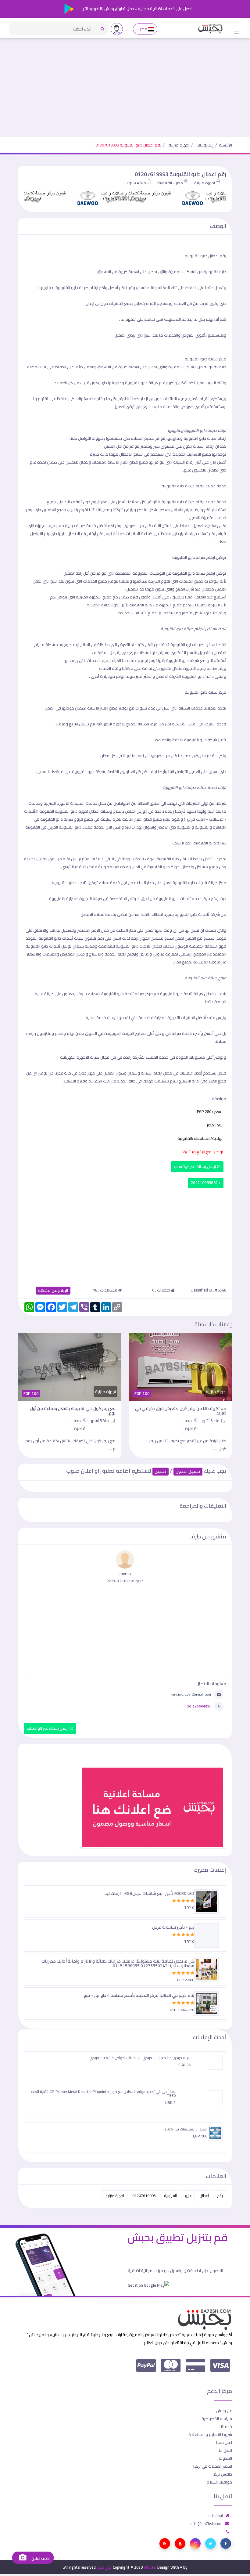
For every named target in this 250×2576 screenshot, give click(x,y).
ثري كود (104, 2567)
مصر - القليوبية (170, 183)
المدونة (225, 2458)
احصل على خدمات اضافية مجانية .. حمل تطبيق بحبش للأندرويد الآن (136, 9)
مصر (143, 29)
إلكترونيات (205, 145)
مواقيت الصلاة (219, 2482)
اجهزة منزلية (179, 145)
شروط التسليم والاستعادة (210, 2434)
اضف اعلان (40, 2558)
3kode (150, 2567)
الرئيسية (225, 145)
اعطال (204, 2196)
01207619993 (144, 2196)
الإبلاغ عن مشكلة (53, 1290)
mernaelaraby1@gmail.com (190, 1694)
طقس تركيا (222, 2474)
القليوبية (170, 2196)
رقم (220, 2196)
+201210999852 (206, 1183)
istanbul (216, 2516)
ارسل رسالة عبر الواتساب (196, 1167)
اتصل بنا (225, 2450)
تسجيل (161, 1471)
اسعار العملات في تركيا (213, 2466)
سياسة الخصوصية (217, 2419)
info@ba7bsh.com (207, 2524)
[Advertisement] (125, 92)
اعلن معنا (224, 2442)
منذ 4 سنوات (135, 183)
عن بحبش (224, 2411)
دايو (188, 2196)
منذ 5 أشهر (211, 1421)
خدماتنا (226, 2426)
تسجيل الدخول (188, 1471)
